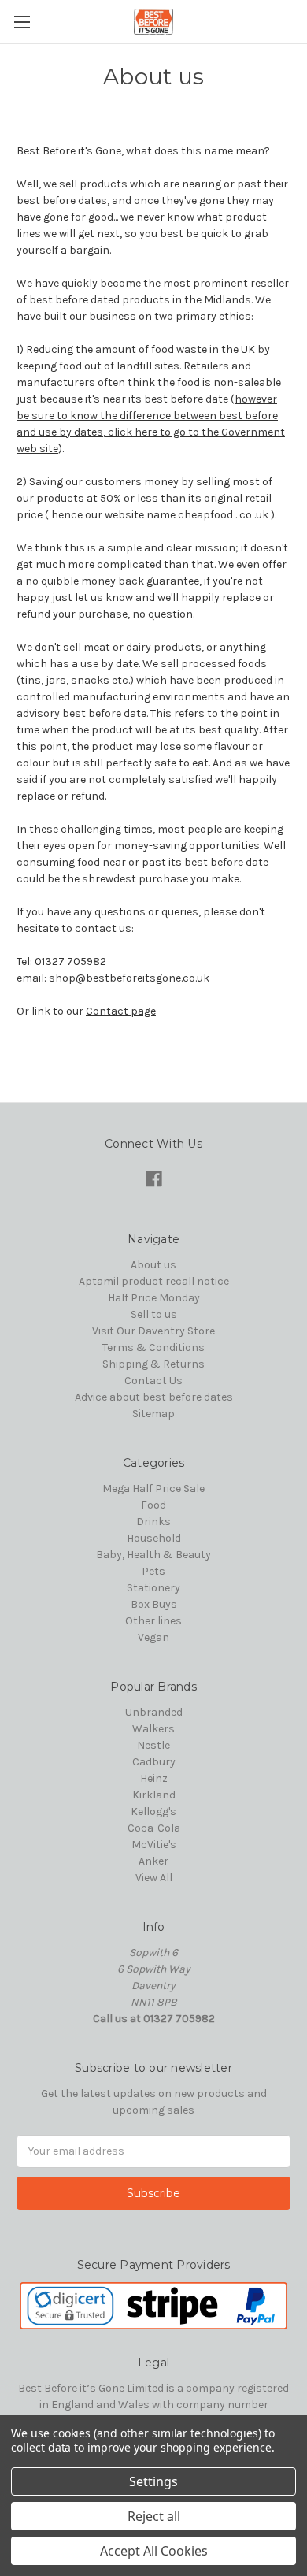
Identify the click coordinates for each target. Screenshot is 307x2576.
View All (154, 1878)
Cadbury (154, 1762)
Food (153, 1505)
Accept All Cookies (154, 2551)
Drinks (153, 1522)
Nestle (153, 1745)
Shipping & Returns (153, 1364)
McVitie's (154, 1845)
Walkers (153, 1729)
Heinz (154, 1778)
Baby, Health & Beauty (153, 1555)
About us (153, 1265)
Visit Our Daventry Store (153, 1331)
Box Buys (154, 1604)
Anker (153, 1861)
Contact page (121, 1011)
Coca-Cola (154, 1828)
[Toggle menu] (22, 22)
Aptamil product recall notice (154, 1281)
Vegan (153, 1637)
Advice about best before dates (154, 1397)
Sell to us (154, 1314)
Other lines (153, 1621)
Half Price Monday (154, 1298)
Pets (153, 1571)
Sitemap (153, 1414)
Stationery (153, 1588)
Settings (153, 2481)
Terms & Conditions (153, 1347)
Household (154, 1538)
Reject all (154, 2516)
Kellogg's (153, 1811)
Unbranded (154, 1712)
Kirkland (154, 1795)
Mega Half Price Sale (153, 1488)
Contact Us (153, 1381)
